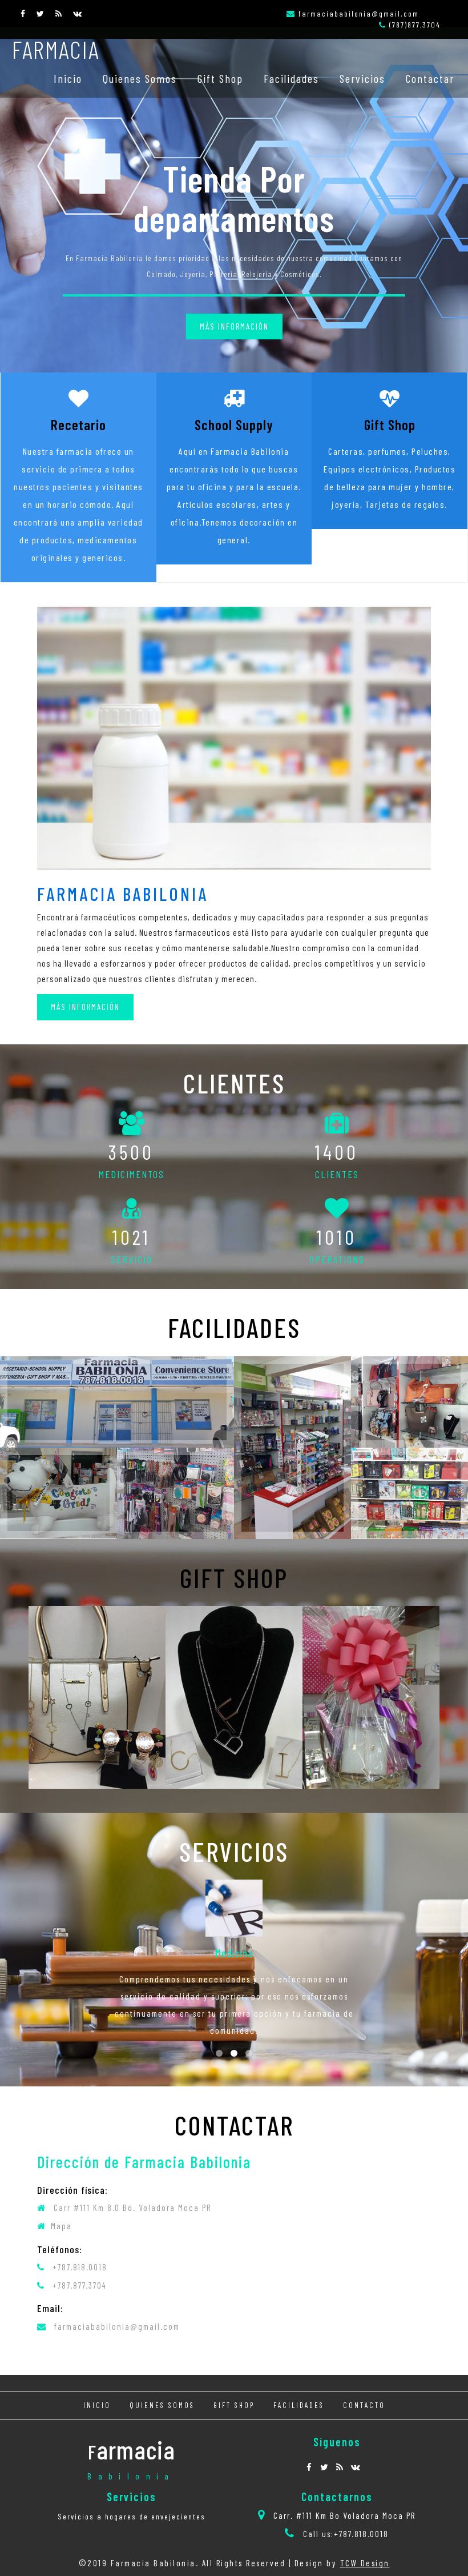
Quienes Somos (140, 78)
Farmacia (56, 49)
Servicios (362, 78)
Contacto (364, 2405)
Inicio (68, 78)
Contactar (430, 78)
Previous (220, 410)
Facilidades (291, 78)
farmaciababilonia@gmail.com (359, 13)
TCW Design (365, 2563)
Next (422, 410)
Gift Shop (220, 78)
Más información (234, 326)
